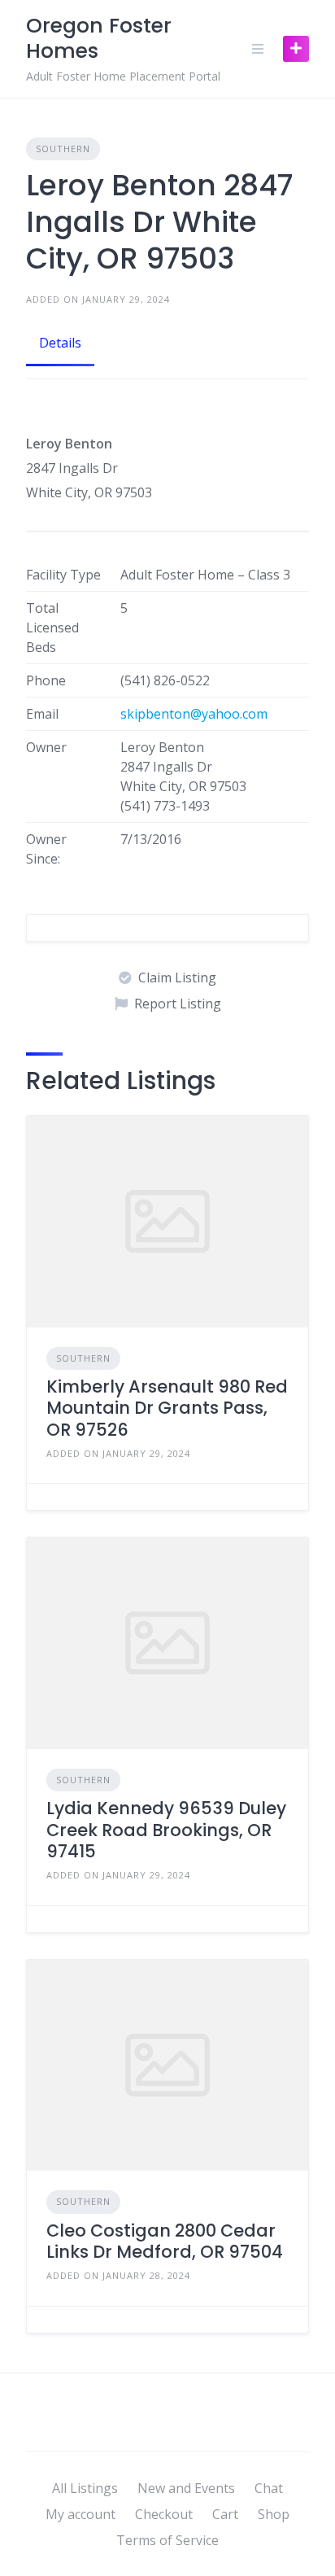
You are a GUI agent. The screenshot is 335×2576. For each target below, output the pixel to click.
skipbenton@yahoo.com (194, 714)
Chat (269, 2488)
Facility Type (63, 575)
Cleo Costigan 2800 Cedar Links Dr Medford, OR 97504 (165, 2241)
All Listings (85, 2488)
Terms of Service (167, 2540)
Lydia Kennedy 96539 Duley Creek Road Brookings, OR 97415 (166, 1830)
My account (80, 2514)
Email (42, 714)
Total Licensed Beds (52, 628)
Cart (225, 2514)
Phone (46, 680)
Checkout (164, 2514)
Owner (46, 747)
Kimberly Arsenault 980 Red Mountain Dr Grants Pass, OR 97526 (167, 1408)
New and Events (186, 2488)
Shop (274, 2514)
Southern (63, 149)
